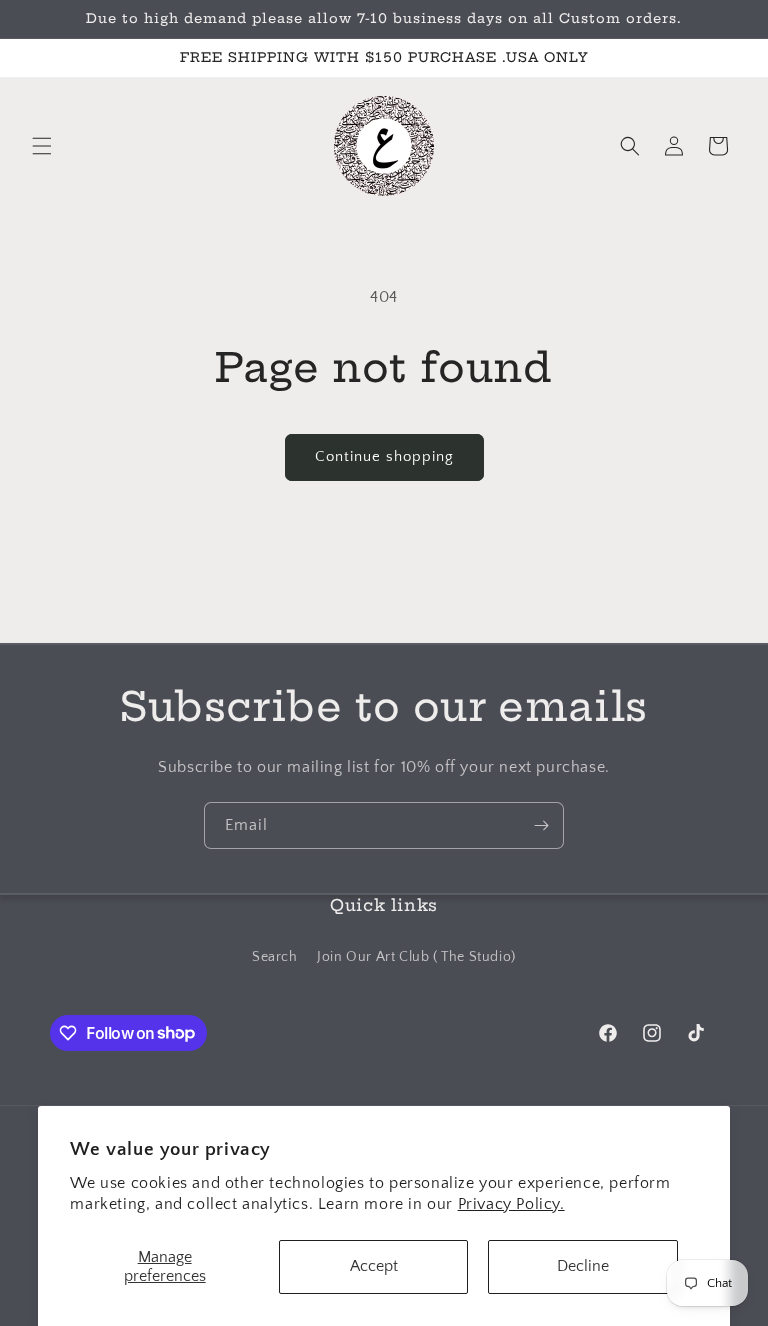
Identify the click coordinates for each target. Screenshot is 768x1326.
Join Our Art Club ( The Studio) (416, 957)
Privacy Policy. (511, 1204)
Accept (374, 1266)
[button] (42, 146)
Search (275, 957)
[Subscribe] (541, 825)
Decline (583, 1266)
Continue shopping (384, 456)
